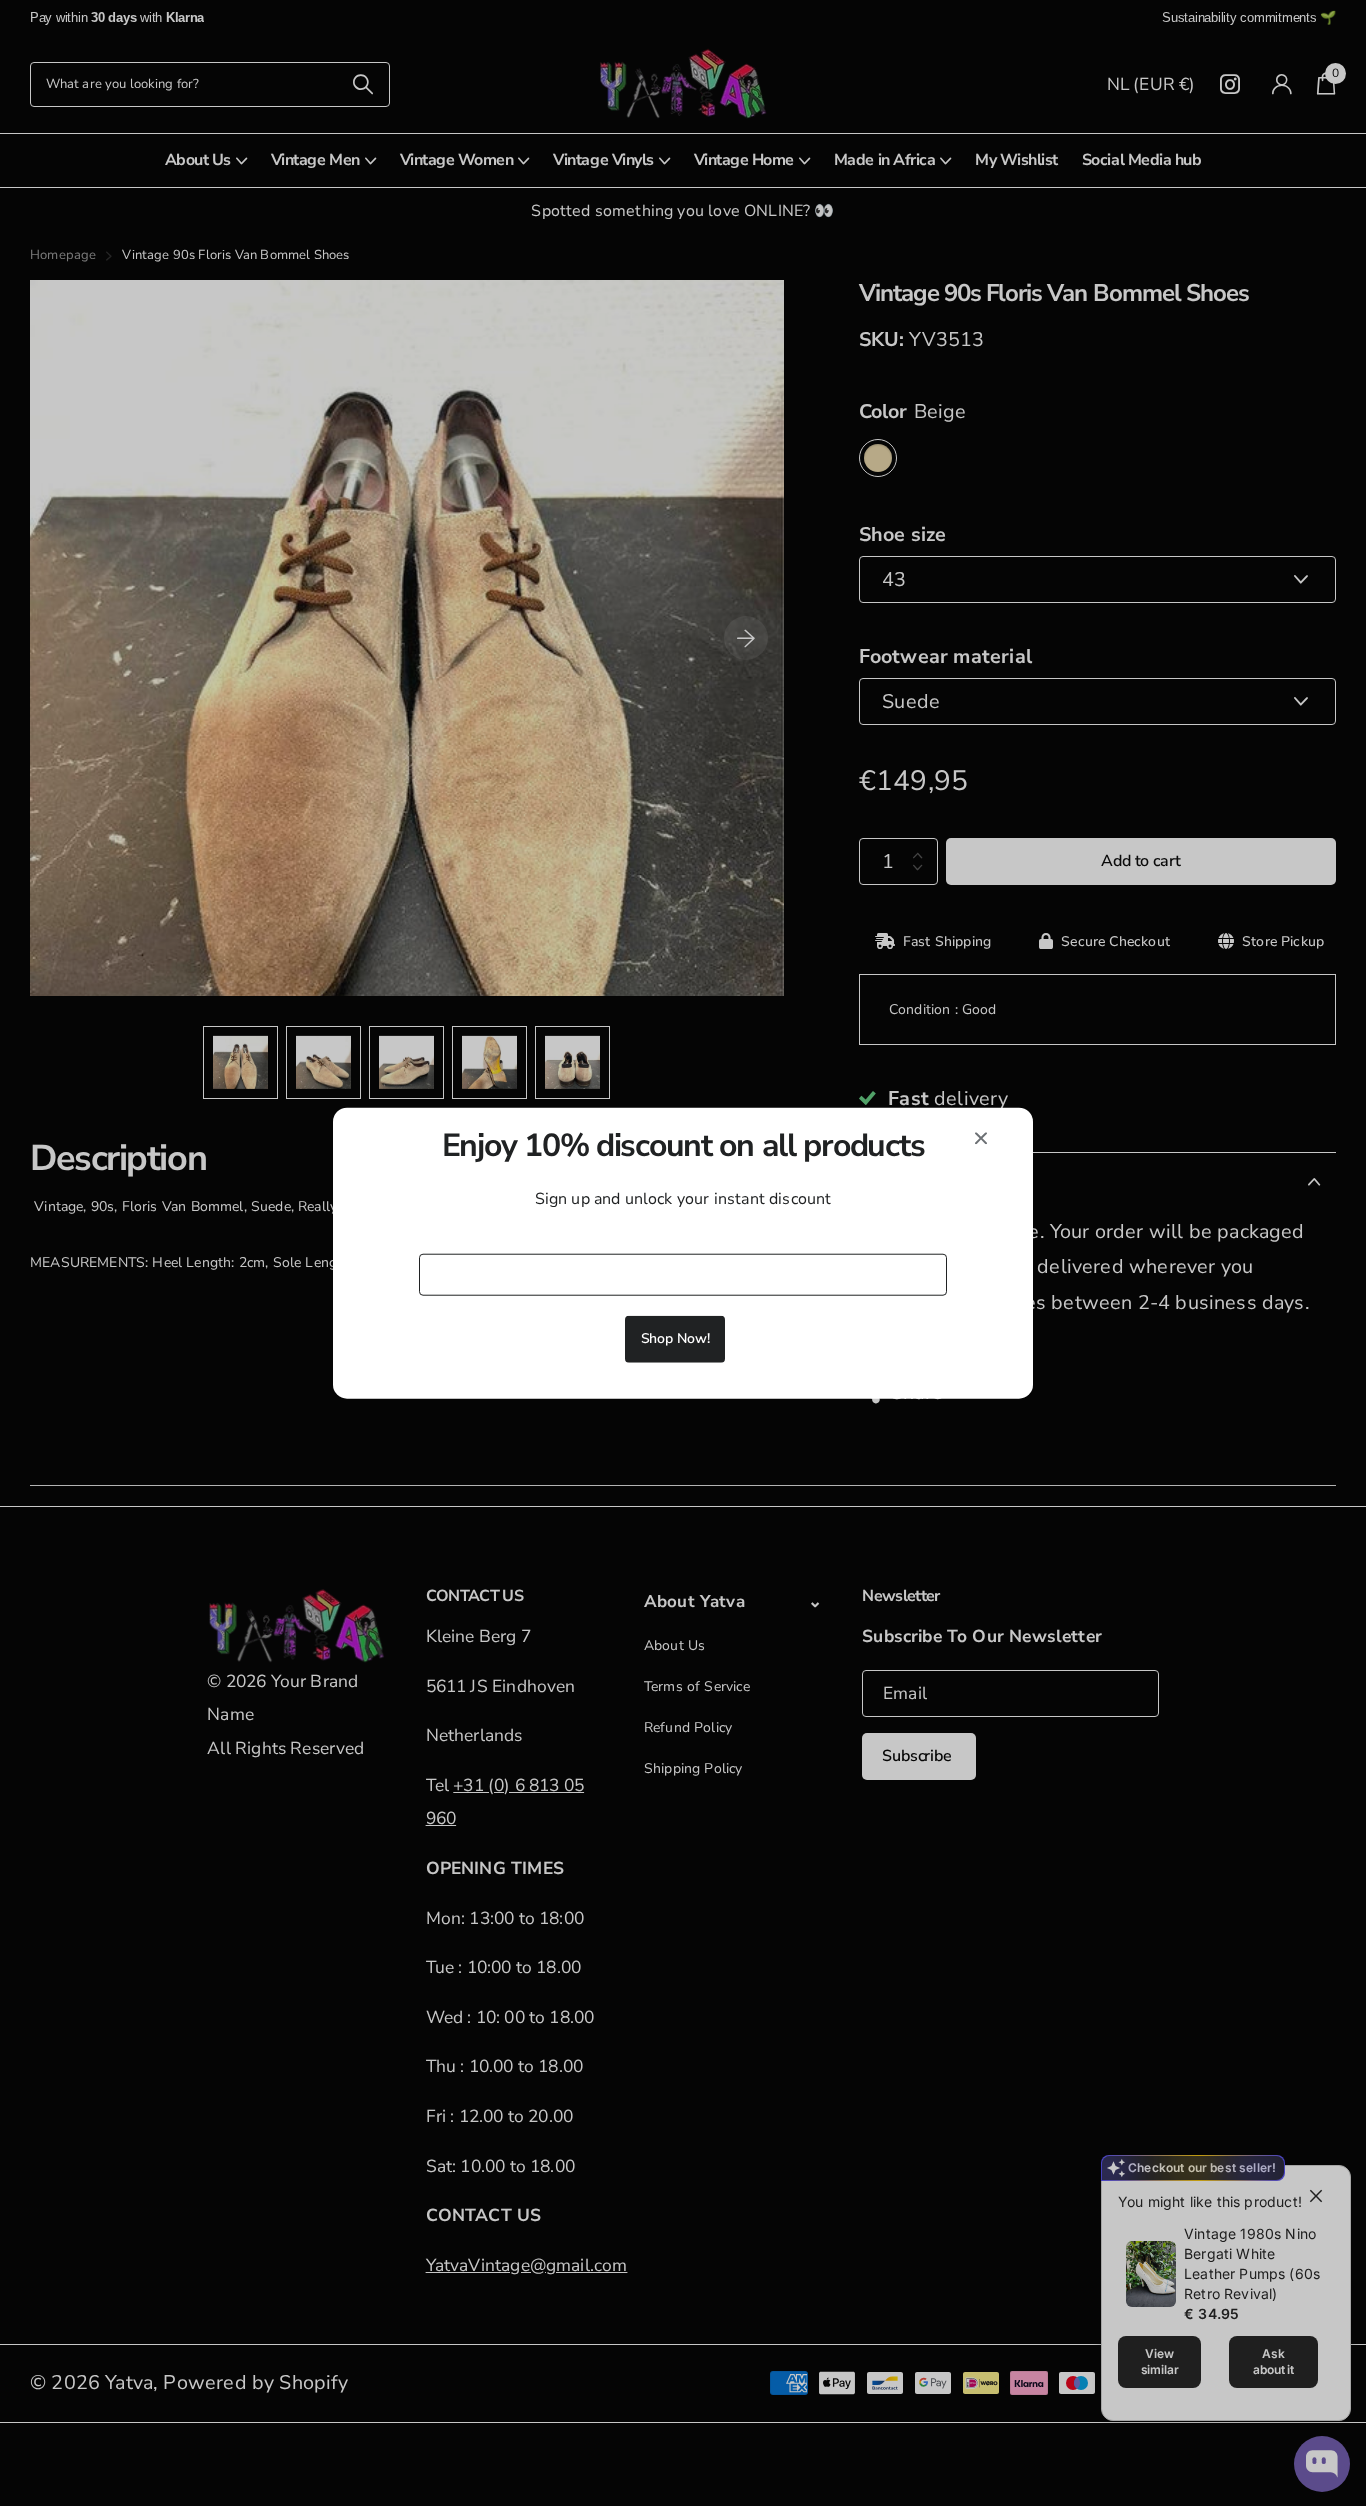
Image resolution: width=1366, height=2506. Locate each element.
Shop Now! (675, 1337)
